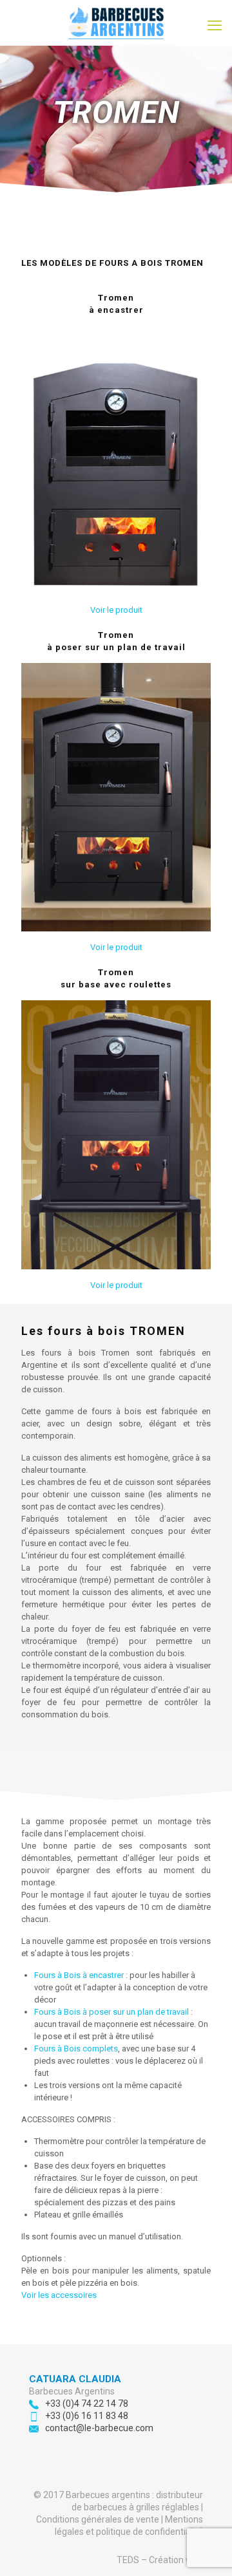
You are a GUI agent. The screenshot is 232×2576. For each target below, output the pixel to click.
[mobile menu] (215, 26)
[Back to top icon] (206, 2550)
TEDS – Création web (160, 2560)
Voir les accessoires (59, 2295)
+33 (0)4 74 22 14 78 (87, 2403)
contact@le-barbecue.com (99, 2428)
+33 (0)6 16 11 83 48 (87, 2416)
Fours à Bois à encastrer (79, 1975)
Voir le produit (116, 610)
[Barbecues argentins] (116, 23)
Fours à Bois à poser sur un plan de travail (111, 2012)
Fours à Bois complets (76, 2049)
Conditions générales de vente (98, 2519)
